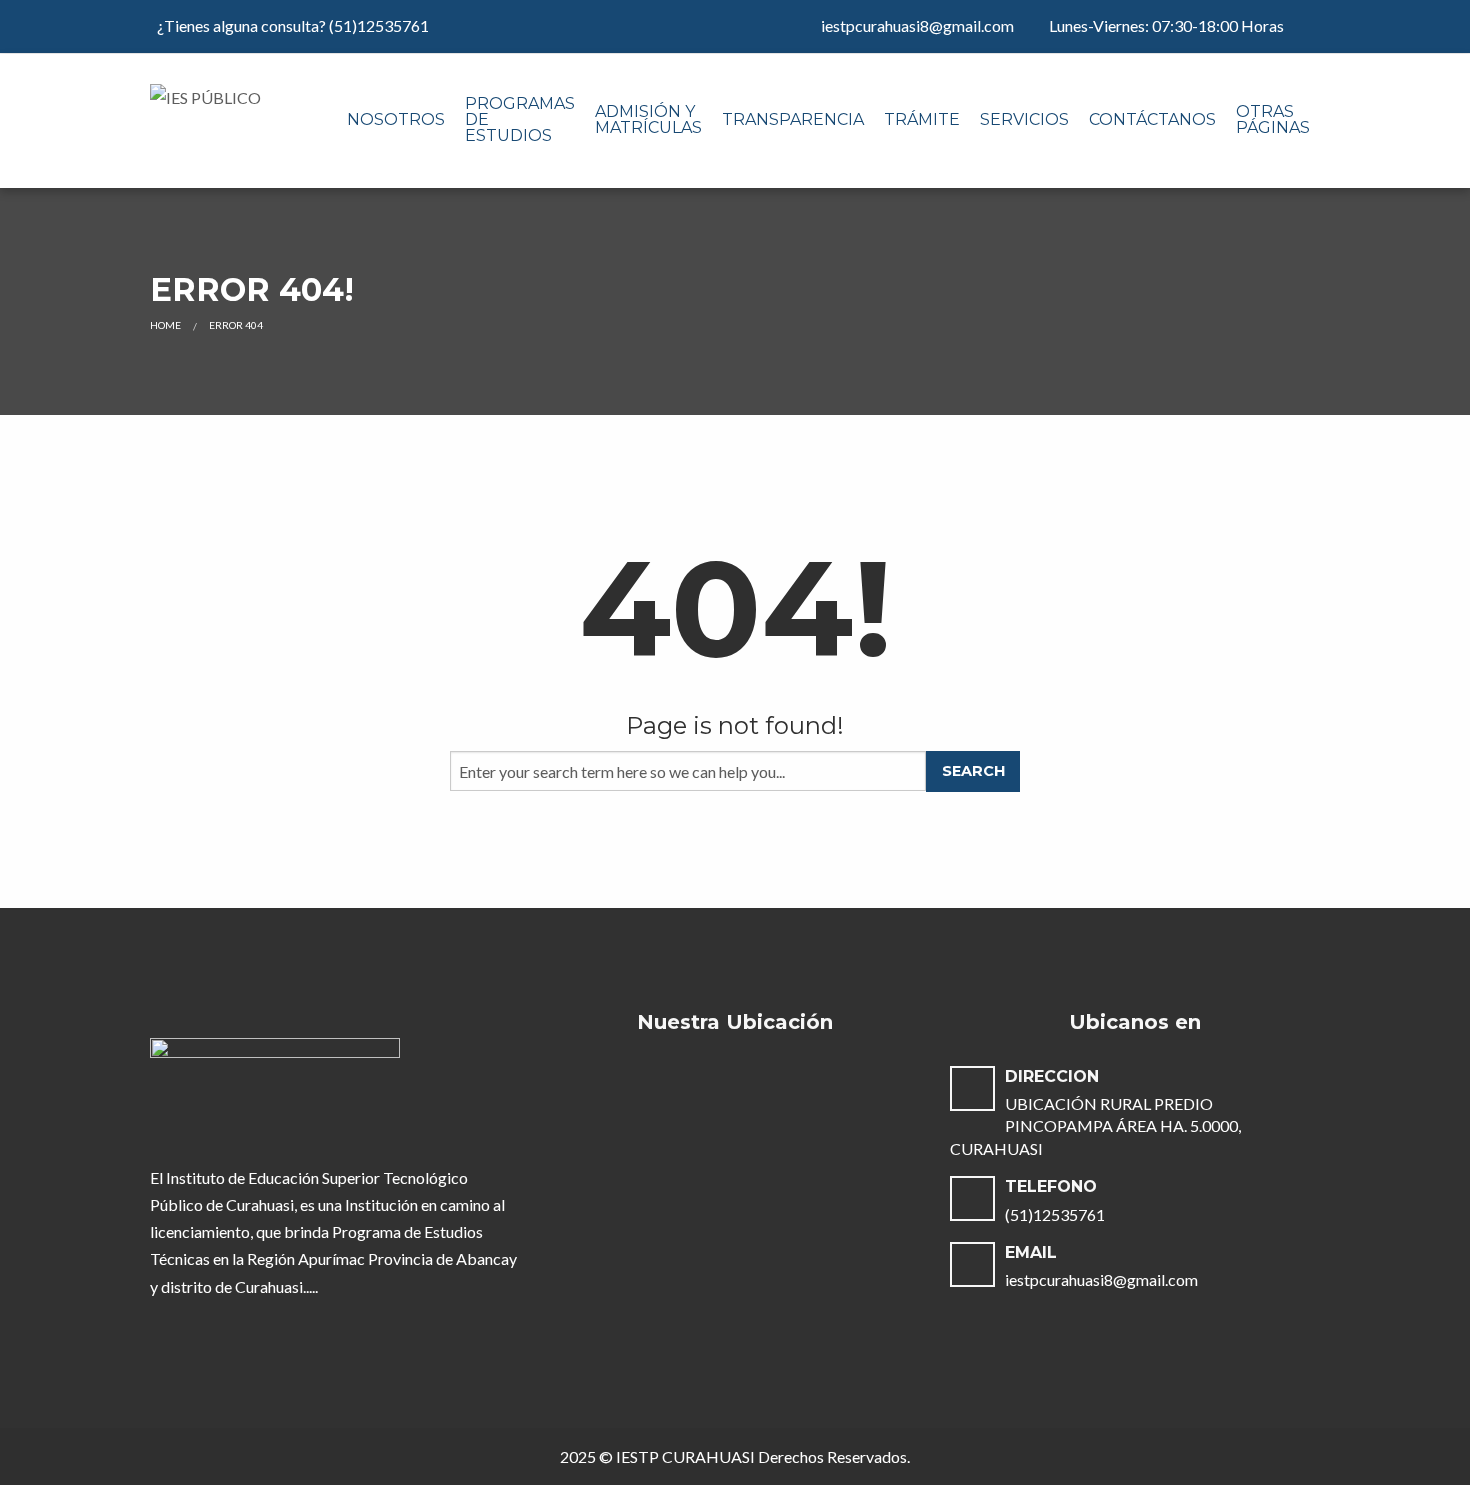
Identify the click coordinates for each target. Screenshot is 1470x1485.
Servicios (1024, 119)
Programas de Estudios (520, 119)
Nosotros (396, 119)
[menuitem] (396, 121)
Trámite (922, 119)
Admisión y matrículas (648, 119)
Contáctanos (1152, 119)
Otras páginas (1273, 119)
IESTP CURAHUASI (685, 1456)
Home (165, 325)
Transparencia (793, 119)
